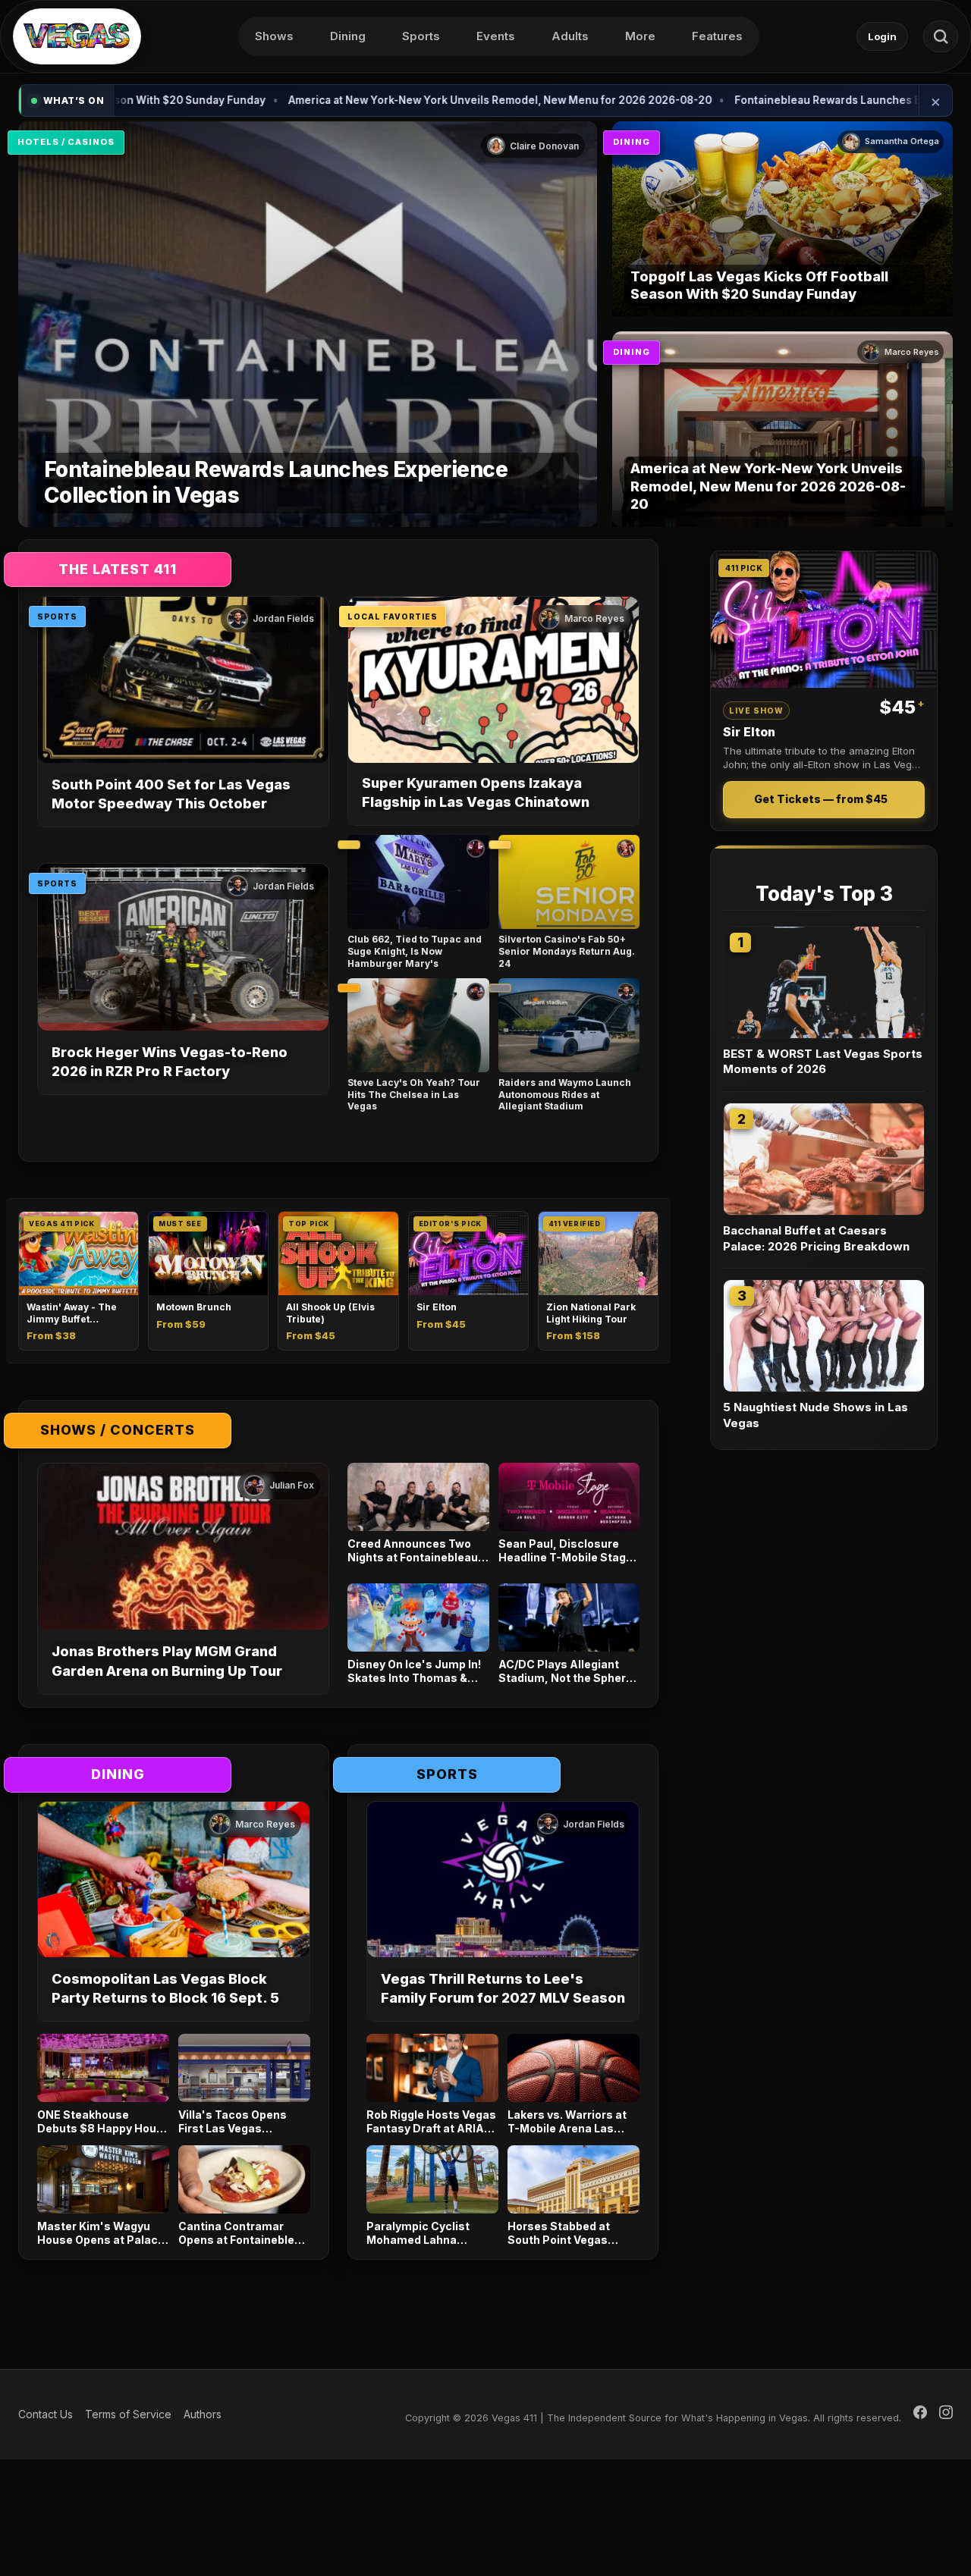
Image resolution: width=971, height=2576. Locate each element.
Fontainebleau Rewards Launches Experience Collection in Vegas (793, 100)
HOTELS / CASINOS (66, 142)
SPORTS (57, 617)
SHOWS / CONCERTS (118, 1430)
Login (882, 36)
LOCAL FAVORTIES (393, 617)
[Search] (941, 36)
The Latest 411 (118, 569)
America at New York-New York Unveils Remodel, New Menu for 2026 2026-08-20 (388, 100)
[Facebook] (920, 2414)
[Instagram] (946, 2414)
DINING (632, 142)
